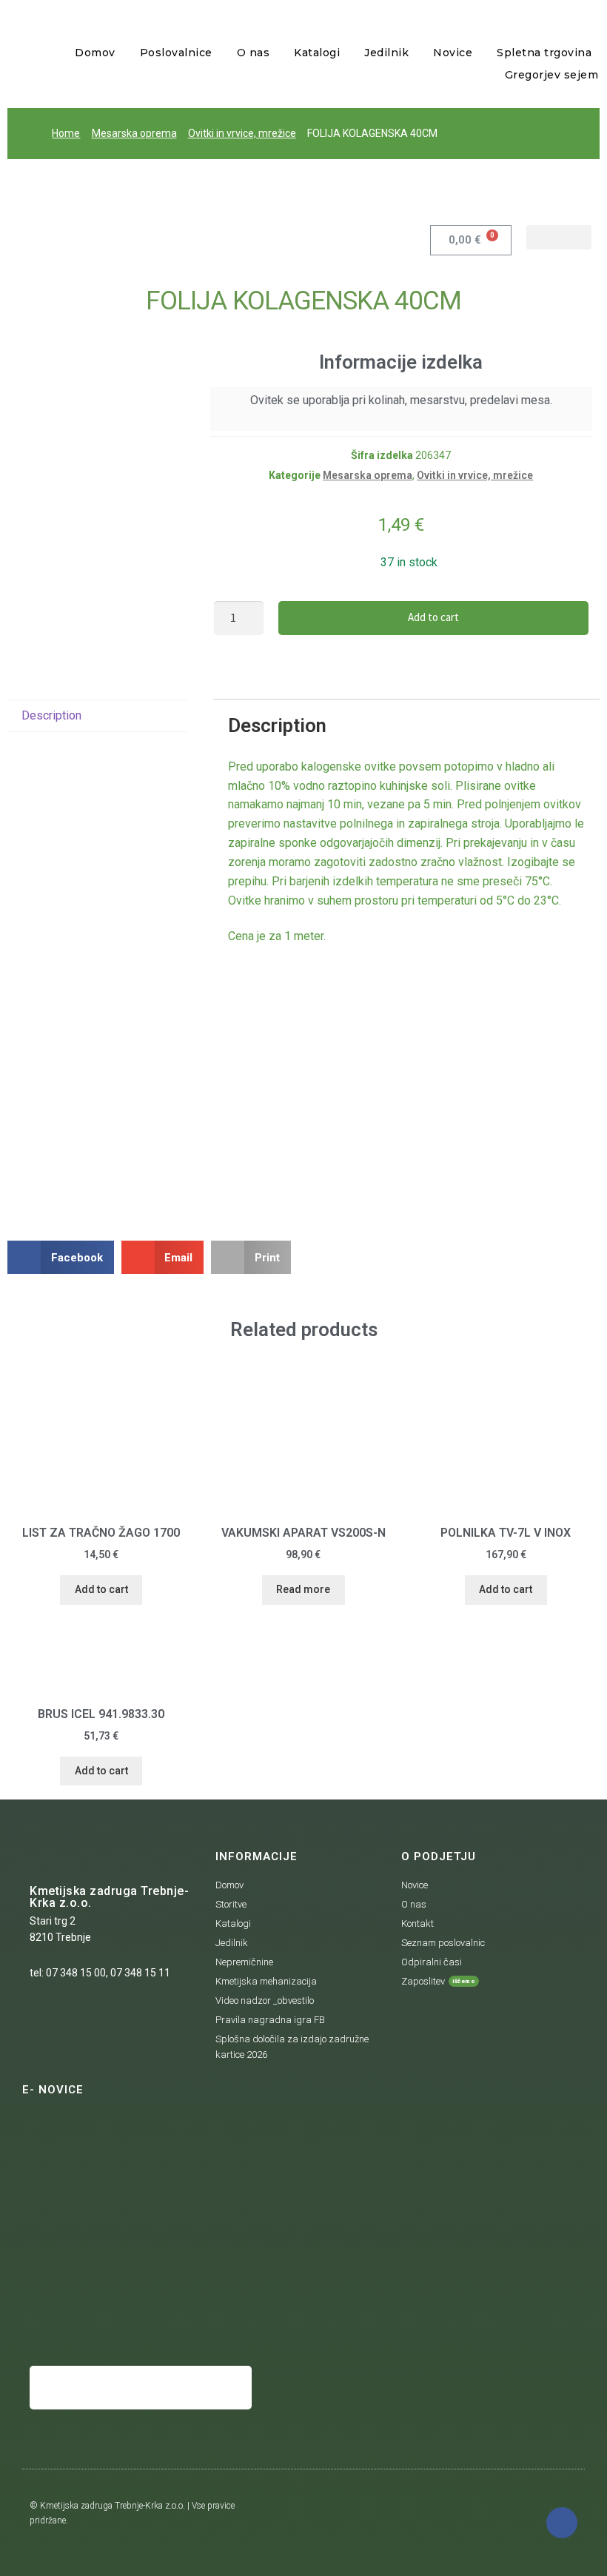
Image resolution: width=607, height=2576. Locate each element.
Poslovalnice (176, 53)
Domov (95, 53)
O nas (254, 53)
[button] (559, 237)
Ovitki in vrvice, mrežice (242, 133)
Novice (453, 53)
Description (51, 715)
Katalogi (317, 53)
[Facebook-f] (562, 2523)
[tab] (97, 716)
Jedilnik (386, 53)
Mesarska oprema (134, 133)
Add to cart (433, 617)
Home (66, 133)
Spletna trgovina (544, 53)
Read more (303, 1589)
